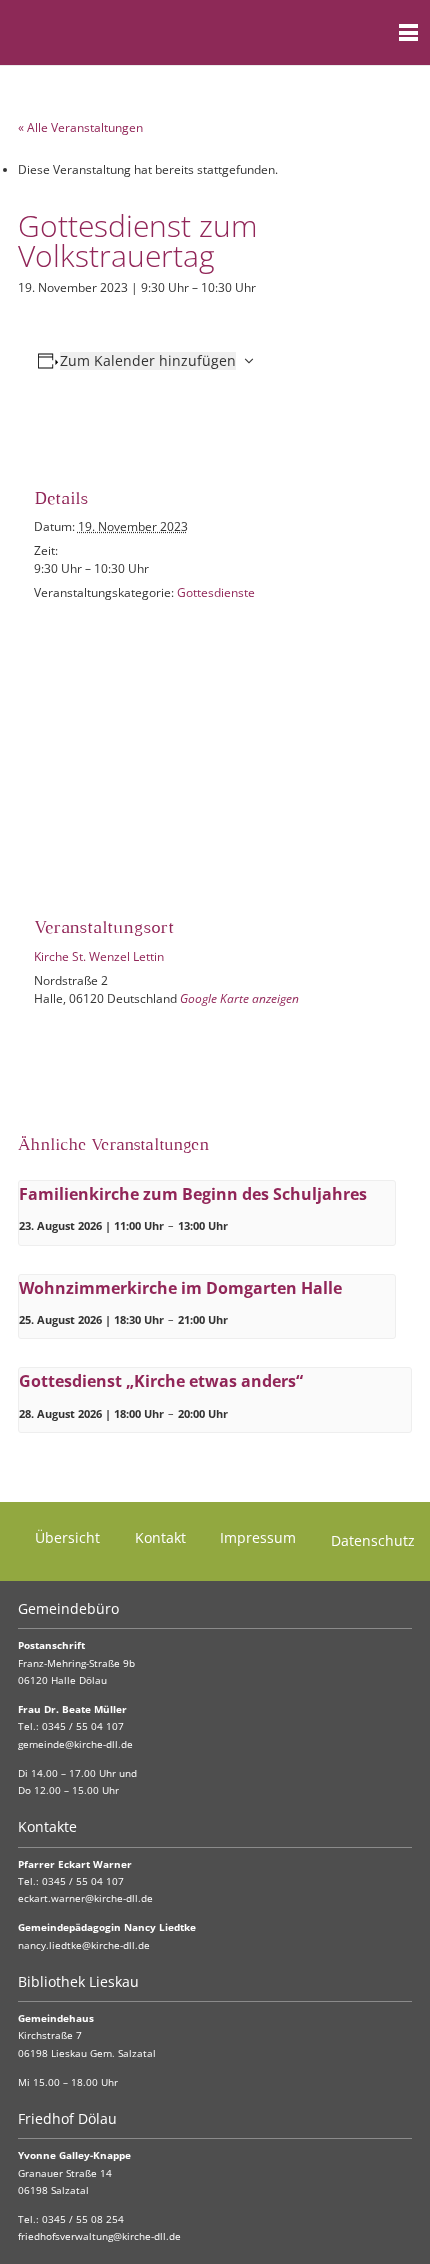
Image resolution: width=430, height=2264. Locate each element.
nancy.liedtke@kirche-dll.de (84, 1945)
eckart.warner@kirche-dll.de (85, 1898)
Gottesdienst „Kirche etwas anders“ (161, 1381)
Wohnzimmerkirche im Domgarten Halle (180, 1288)
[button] (369, 32)
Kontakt (160, 1537)
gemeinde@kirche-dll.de (75, 1744)
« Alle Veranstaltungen (80, 127)
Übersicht (67, 1537)
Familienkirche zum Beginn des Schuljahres (193, 1194)
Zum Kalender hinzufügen (148, 361)
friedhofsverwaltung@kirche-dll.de (99, 2236)
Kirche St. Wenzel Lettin (99, 956)
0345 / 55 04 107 (83, 1726)
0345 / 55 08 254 (83, 2219)
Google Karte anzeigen (239, 998)
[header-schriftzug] (114, 33)
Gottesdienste (216, 592)
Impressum (258, 1537)
